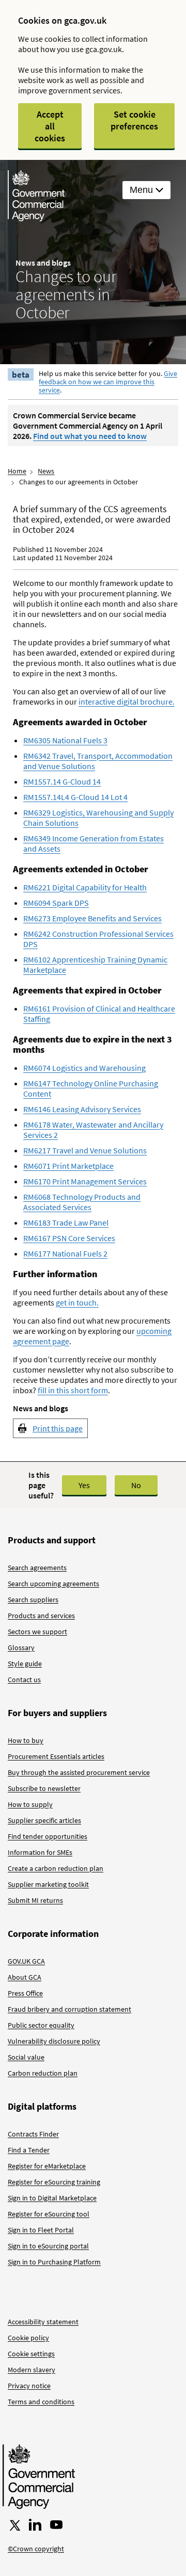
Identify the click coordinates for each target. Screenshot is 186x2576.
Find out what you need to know (90, 436)
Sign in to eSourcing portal (48, 2246)
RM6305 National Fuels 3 (65, 740)
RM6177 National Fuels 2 (65, 1253)
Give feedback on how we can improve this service (108, 382)
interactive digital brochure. (127, 702)
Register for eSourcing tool (49, 2214)
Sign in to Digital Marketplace (52, 2198)
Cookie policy (28, 2338)
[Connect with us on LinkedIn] (35, 2525)
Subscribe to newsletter (44, 1788)
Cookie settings (31, 2354)
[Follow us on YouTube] (56, 2525)
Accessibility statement (43, 2322)
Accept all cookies (50, 126)
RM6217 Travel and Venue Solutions (85, 1150)
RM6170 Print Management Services (85, 1181)
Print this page (58, 1428)
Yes (84, 1485)
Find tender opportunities (48, 1836)
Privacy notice (29, 2386)
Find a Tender (29, 2150)
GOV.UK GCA (26, 1961)
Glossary (21, 1648)
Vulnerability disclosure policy (54, 2041)
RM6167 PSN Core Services (69, 1238)
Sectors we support (37, 1632)
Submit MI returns (35, 1900)
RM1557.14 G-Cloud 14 (62, 781)
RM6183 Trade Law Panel (66, 1222)
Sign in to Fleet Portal (41, 2230)
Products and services (41, 1616)
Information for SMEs (40, 1852)
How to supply (30, 1804)
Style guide (25, 1664)
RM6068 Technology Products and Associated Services (82, 1202)
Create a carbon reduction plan (56, 1868)
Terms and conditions (41, 2402)
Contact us (24, 1680)
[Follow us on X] (14, 2525)
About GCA (25, 1977)
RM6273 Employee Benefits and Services (92, 918)
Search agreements (37, 1568)
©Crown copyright (36, 2549)
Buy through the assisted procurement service (79, 1772)
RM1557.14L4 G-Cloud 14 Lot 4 (75, 797)
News (46, 471)
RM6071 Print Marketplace (68, 1166)
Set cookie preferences (134, 120)
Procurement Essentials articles (56, 1756)
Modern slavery (32, 2370)
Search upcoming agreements (53, 1584)
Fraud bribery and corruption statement (69, 2009)
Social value (26, 2057)
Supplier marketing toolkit (48, 1884)
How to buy (26, 1740)
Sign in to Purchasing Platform (54, 2262)
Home (17, 471)
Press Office (25, 1993)
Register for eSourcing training (54, 2182)
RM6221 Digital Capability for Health (85, 887)
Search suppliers (33, 1600)
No (136, 1485)
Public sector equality (41, 2025)
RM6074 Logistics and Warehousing (84, 1068)
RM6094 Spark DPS (56, 903)
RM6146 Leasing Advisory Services (82, 1109)
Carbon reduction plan (43, 2073)
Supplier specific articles (44, 1820)
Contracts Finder (33, 2134)
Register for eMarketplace (47, 2166)
